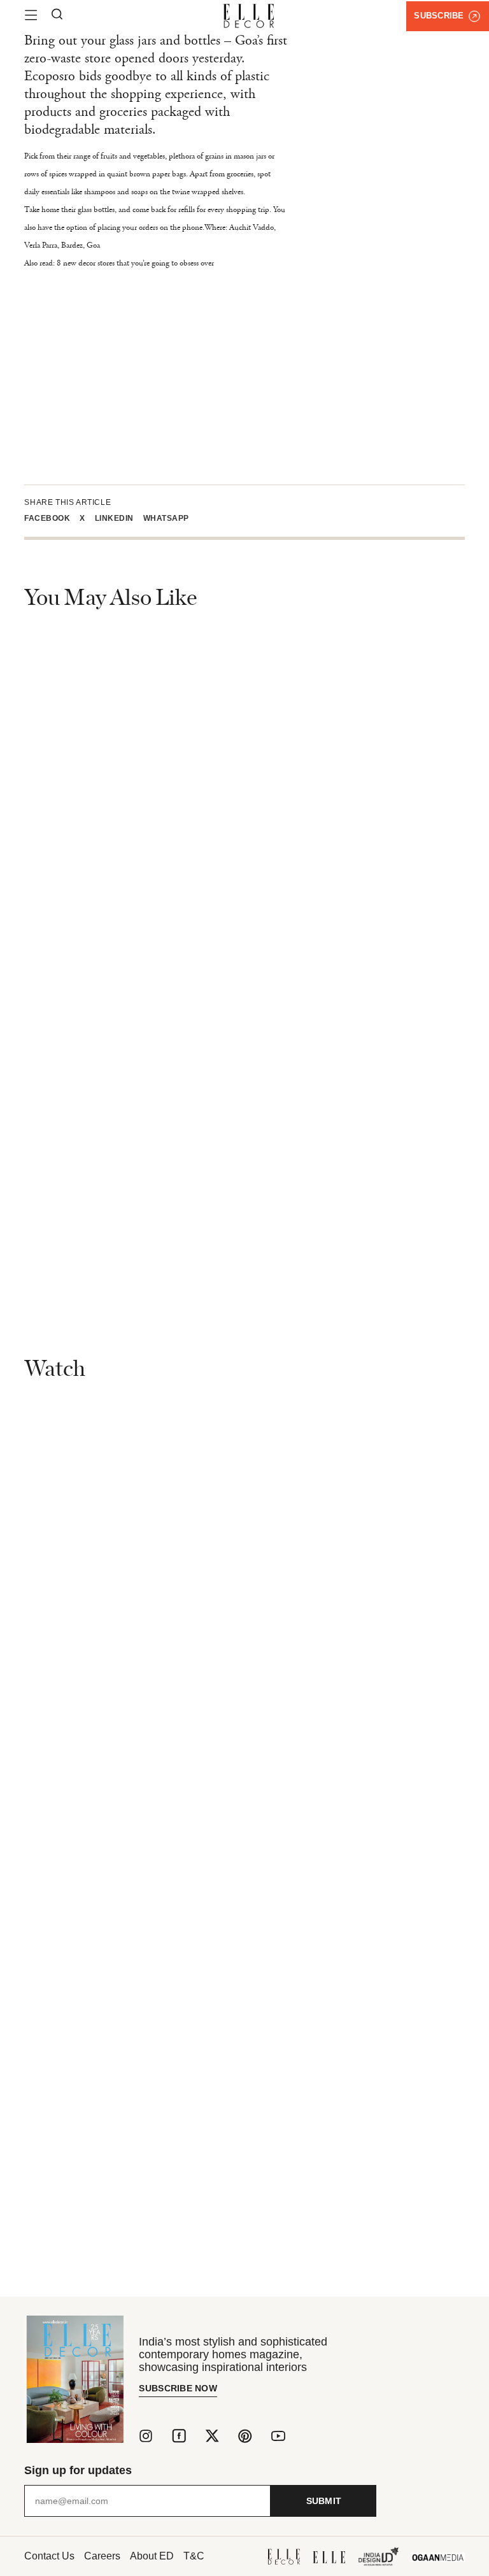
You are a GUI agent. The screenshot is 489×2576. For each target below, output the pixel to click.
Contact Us (49, 2556)
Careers (102, 2556)
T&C (194, 2556)
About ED (152, 2556)
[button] (52, 518)
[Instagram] (146, 2436)
